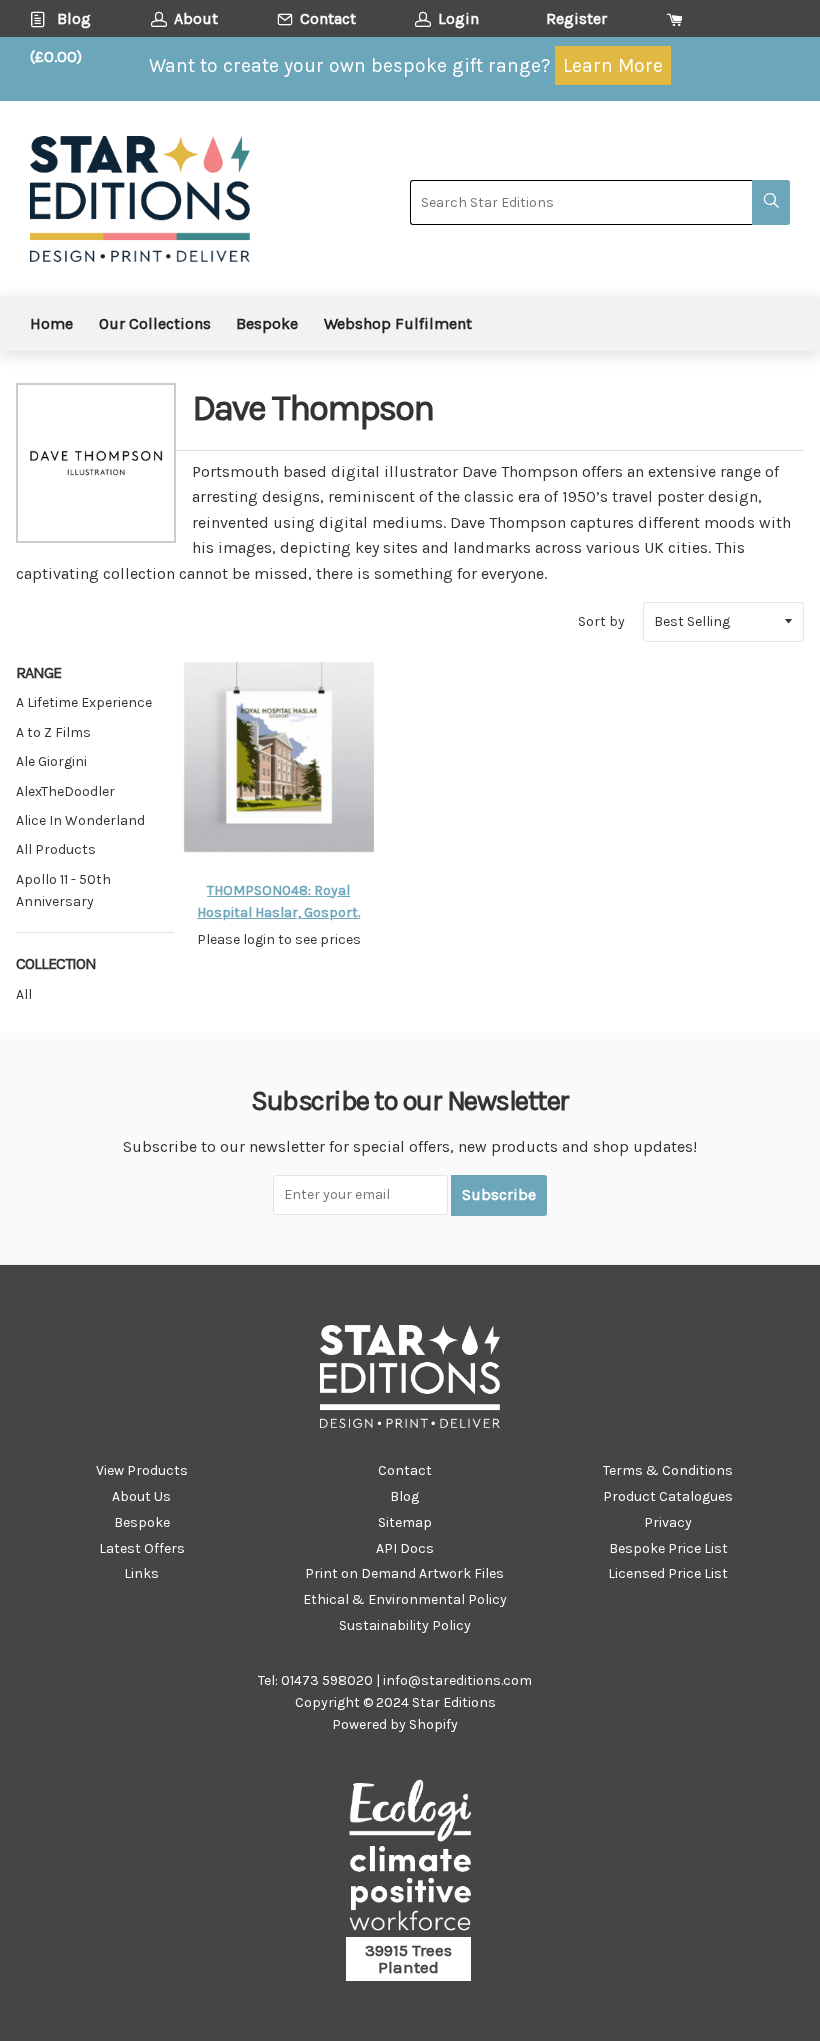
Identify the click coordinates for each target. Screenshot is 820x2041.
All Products (56, 849)
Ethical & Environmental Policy (405, 1599)
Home (51, 323)
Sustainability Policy (405, 1625)
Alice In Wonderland (80, 820)
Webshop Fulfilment (398, 323)
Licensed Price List (668, 1573)
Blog (404, 1496)
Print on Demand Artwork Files (404, 1573)
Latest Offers (142, 1548)
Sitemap (405, 1522)
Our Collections (155, 323)
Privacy (668, 1522)
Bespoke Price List (668, 1548)
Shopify (433, 1724)
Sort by (601, 621)
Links (141, 1573)
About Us (141, 1496)
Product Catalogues (668, 1496)
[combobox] (581, 202)
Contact (405, 1470)
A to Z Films (53, 732)
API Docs (405, 1548)
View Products (142, 1470)
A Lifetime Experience (84, 702)
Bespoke (267, 323)
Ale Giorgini (51, 761)
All (24, 994)
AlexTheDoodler (65, 791)
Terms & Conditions (668, 1470)
